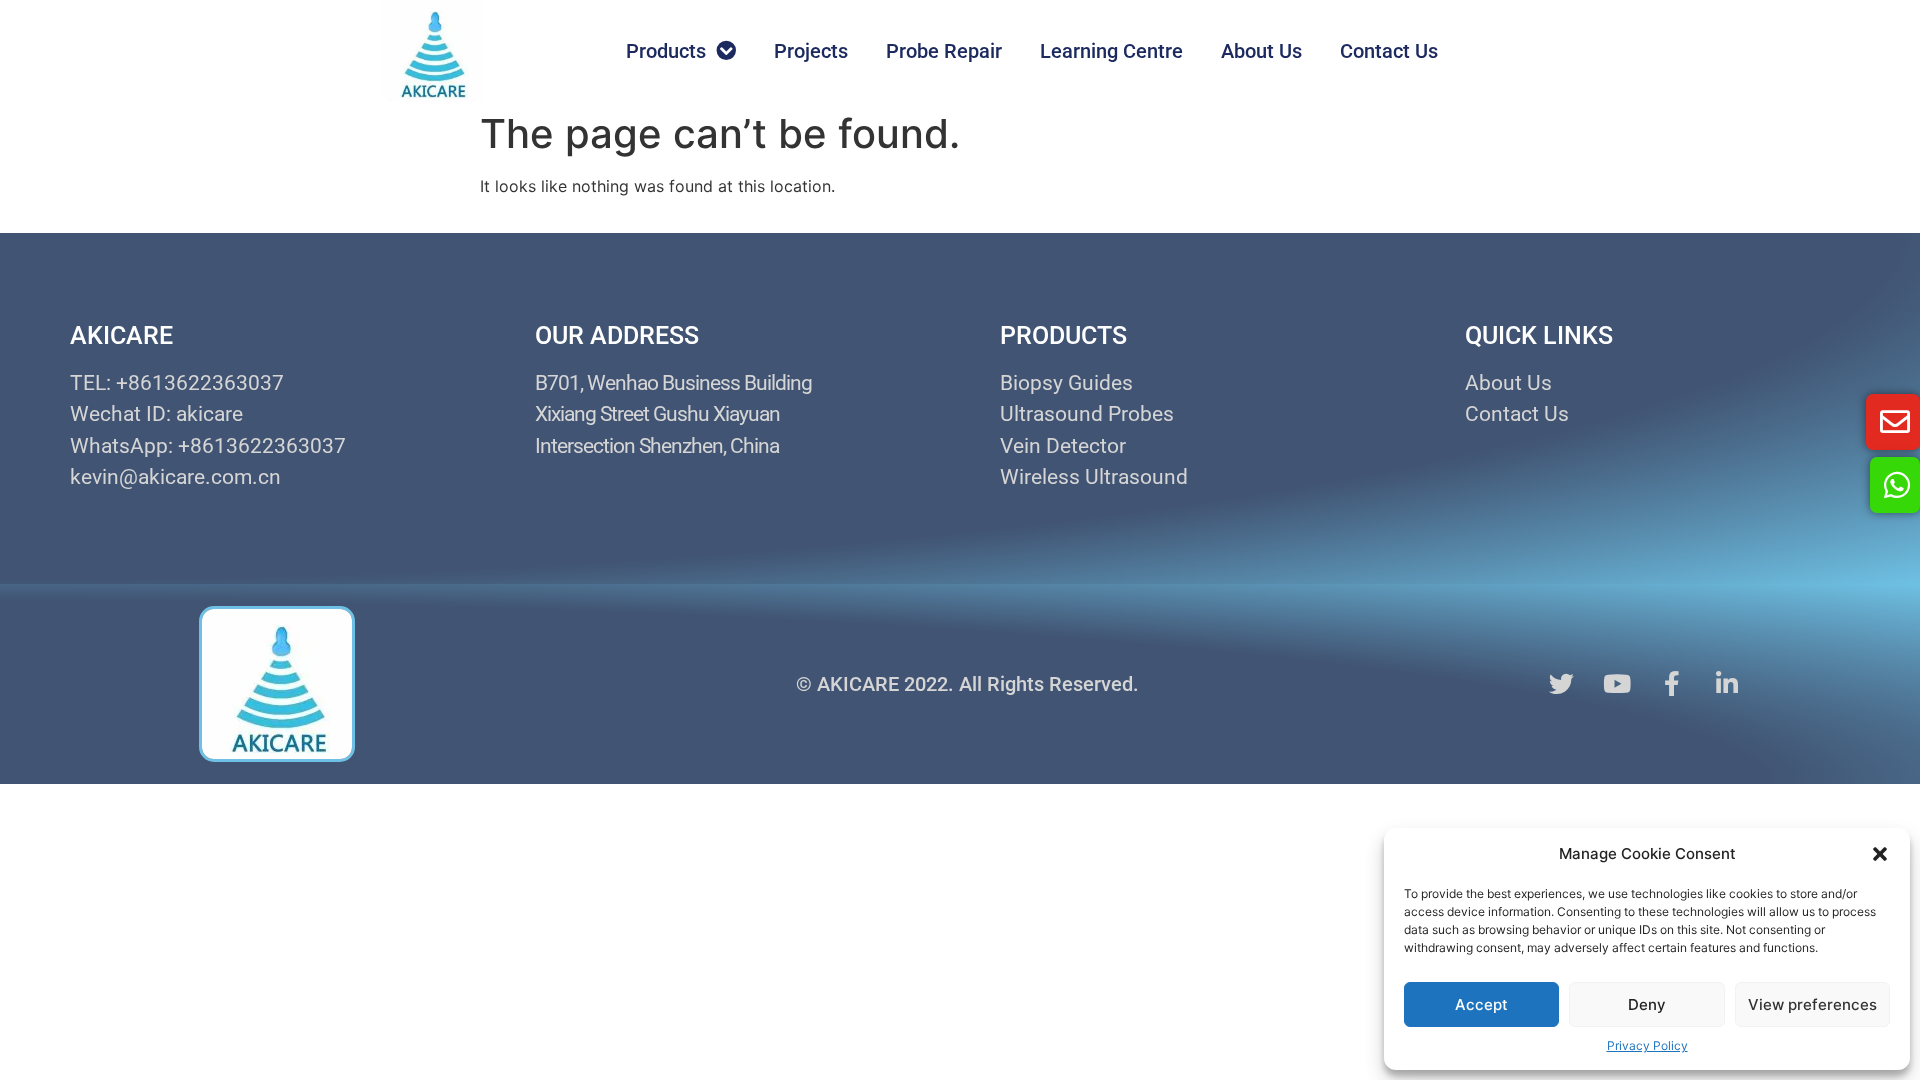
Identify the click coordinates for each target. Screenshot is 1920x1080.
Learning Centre (1111, 51)
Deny (1647, 1004)
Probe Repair (944, 51)
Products (666, 51)
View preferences (1812, 1004)
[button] (1880, 854)
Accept (1481, 1004)
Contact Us (1389, 51)
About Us (1261, 51)
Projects (811, 51)
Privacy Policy (1647, 1045)
